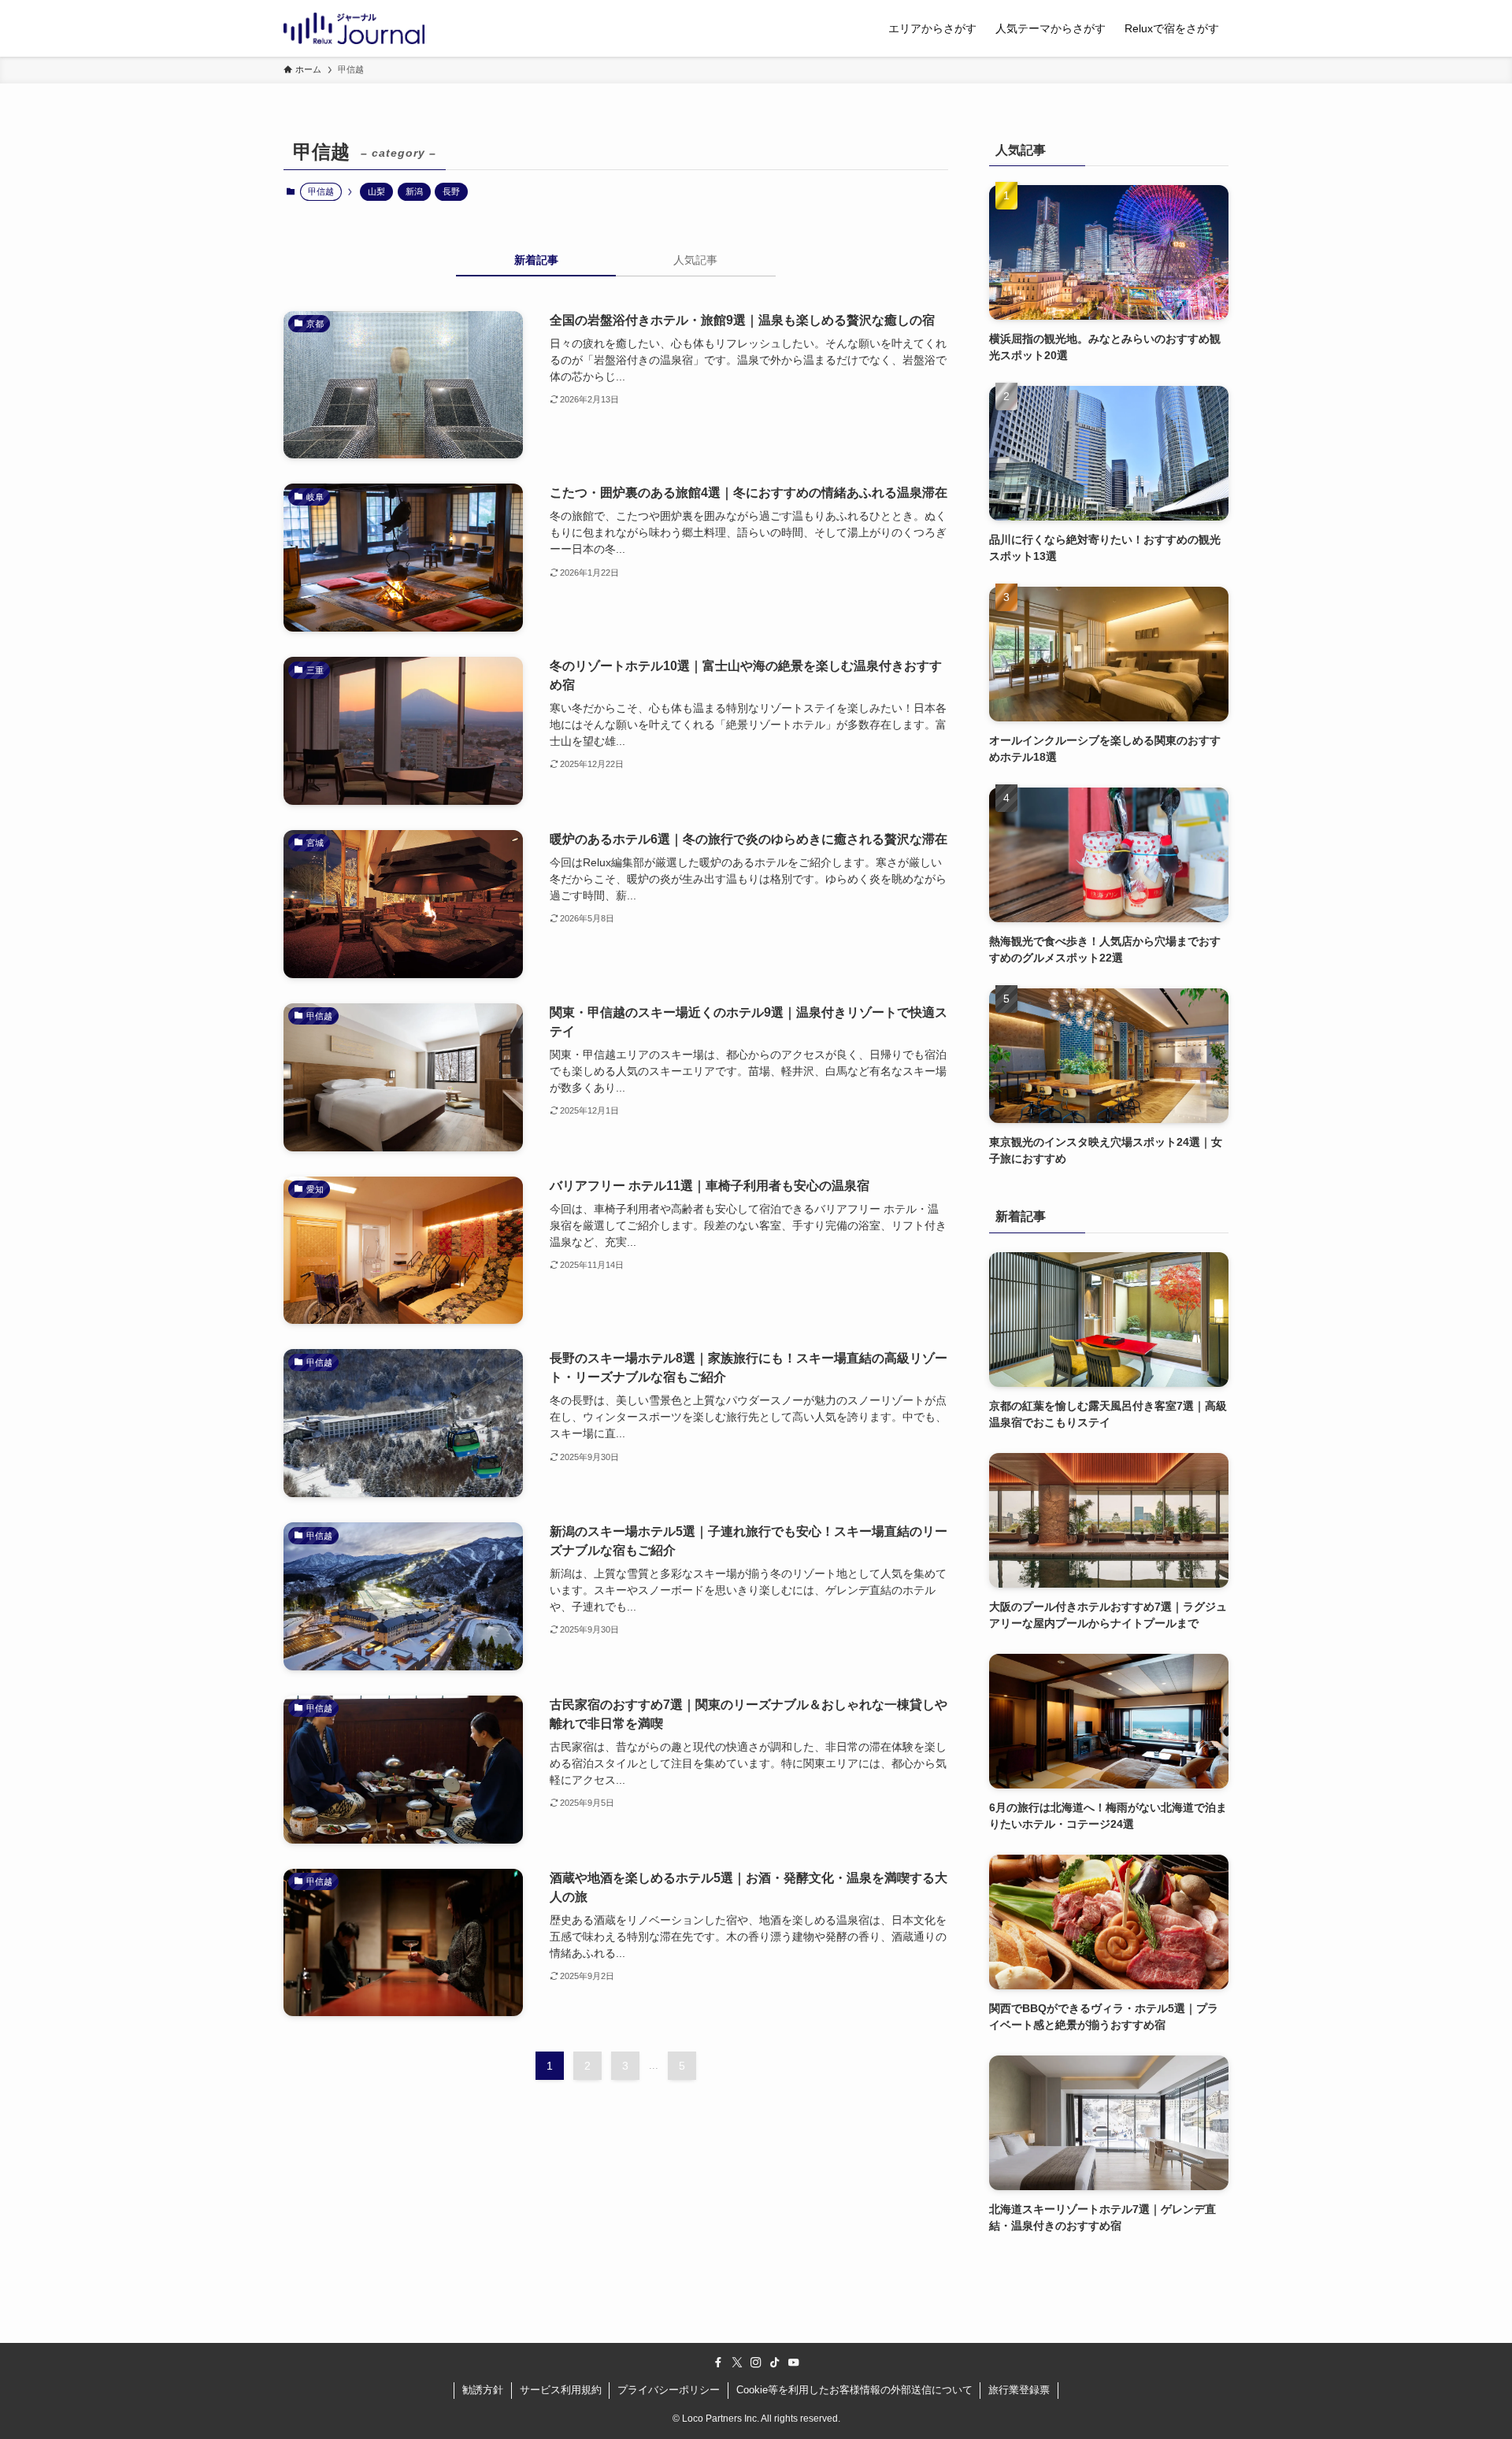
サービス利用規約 (561, 2390)
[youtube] (794, 2363)
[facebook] (718, 2363)
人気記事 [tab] (695, 260)
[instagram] (756, 2363)
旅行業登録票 (1019, 2390)
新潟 (414, 191)
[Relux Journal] (354, 28)
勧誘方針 (483, 2390)
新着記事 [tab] (536, 260)
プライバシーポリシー (669, 2390)
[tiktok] (775, 2363)
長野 (451, 191)
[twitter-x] (737, 2363)
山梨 (376, 191)
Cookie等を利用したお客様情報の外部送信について (854, 2390)
